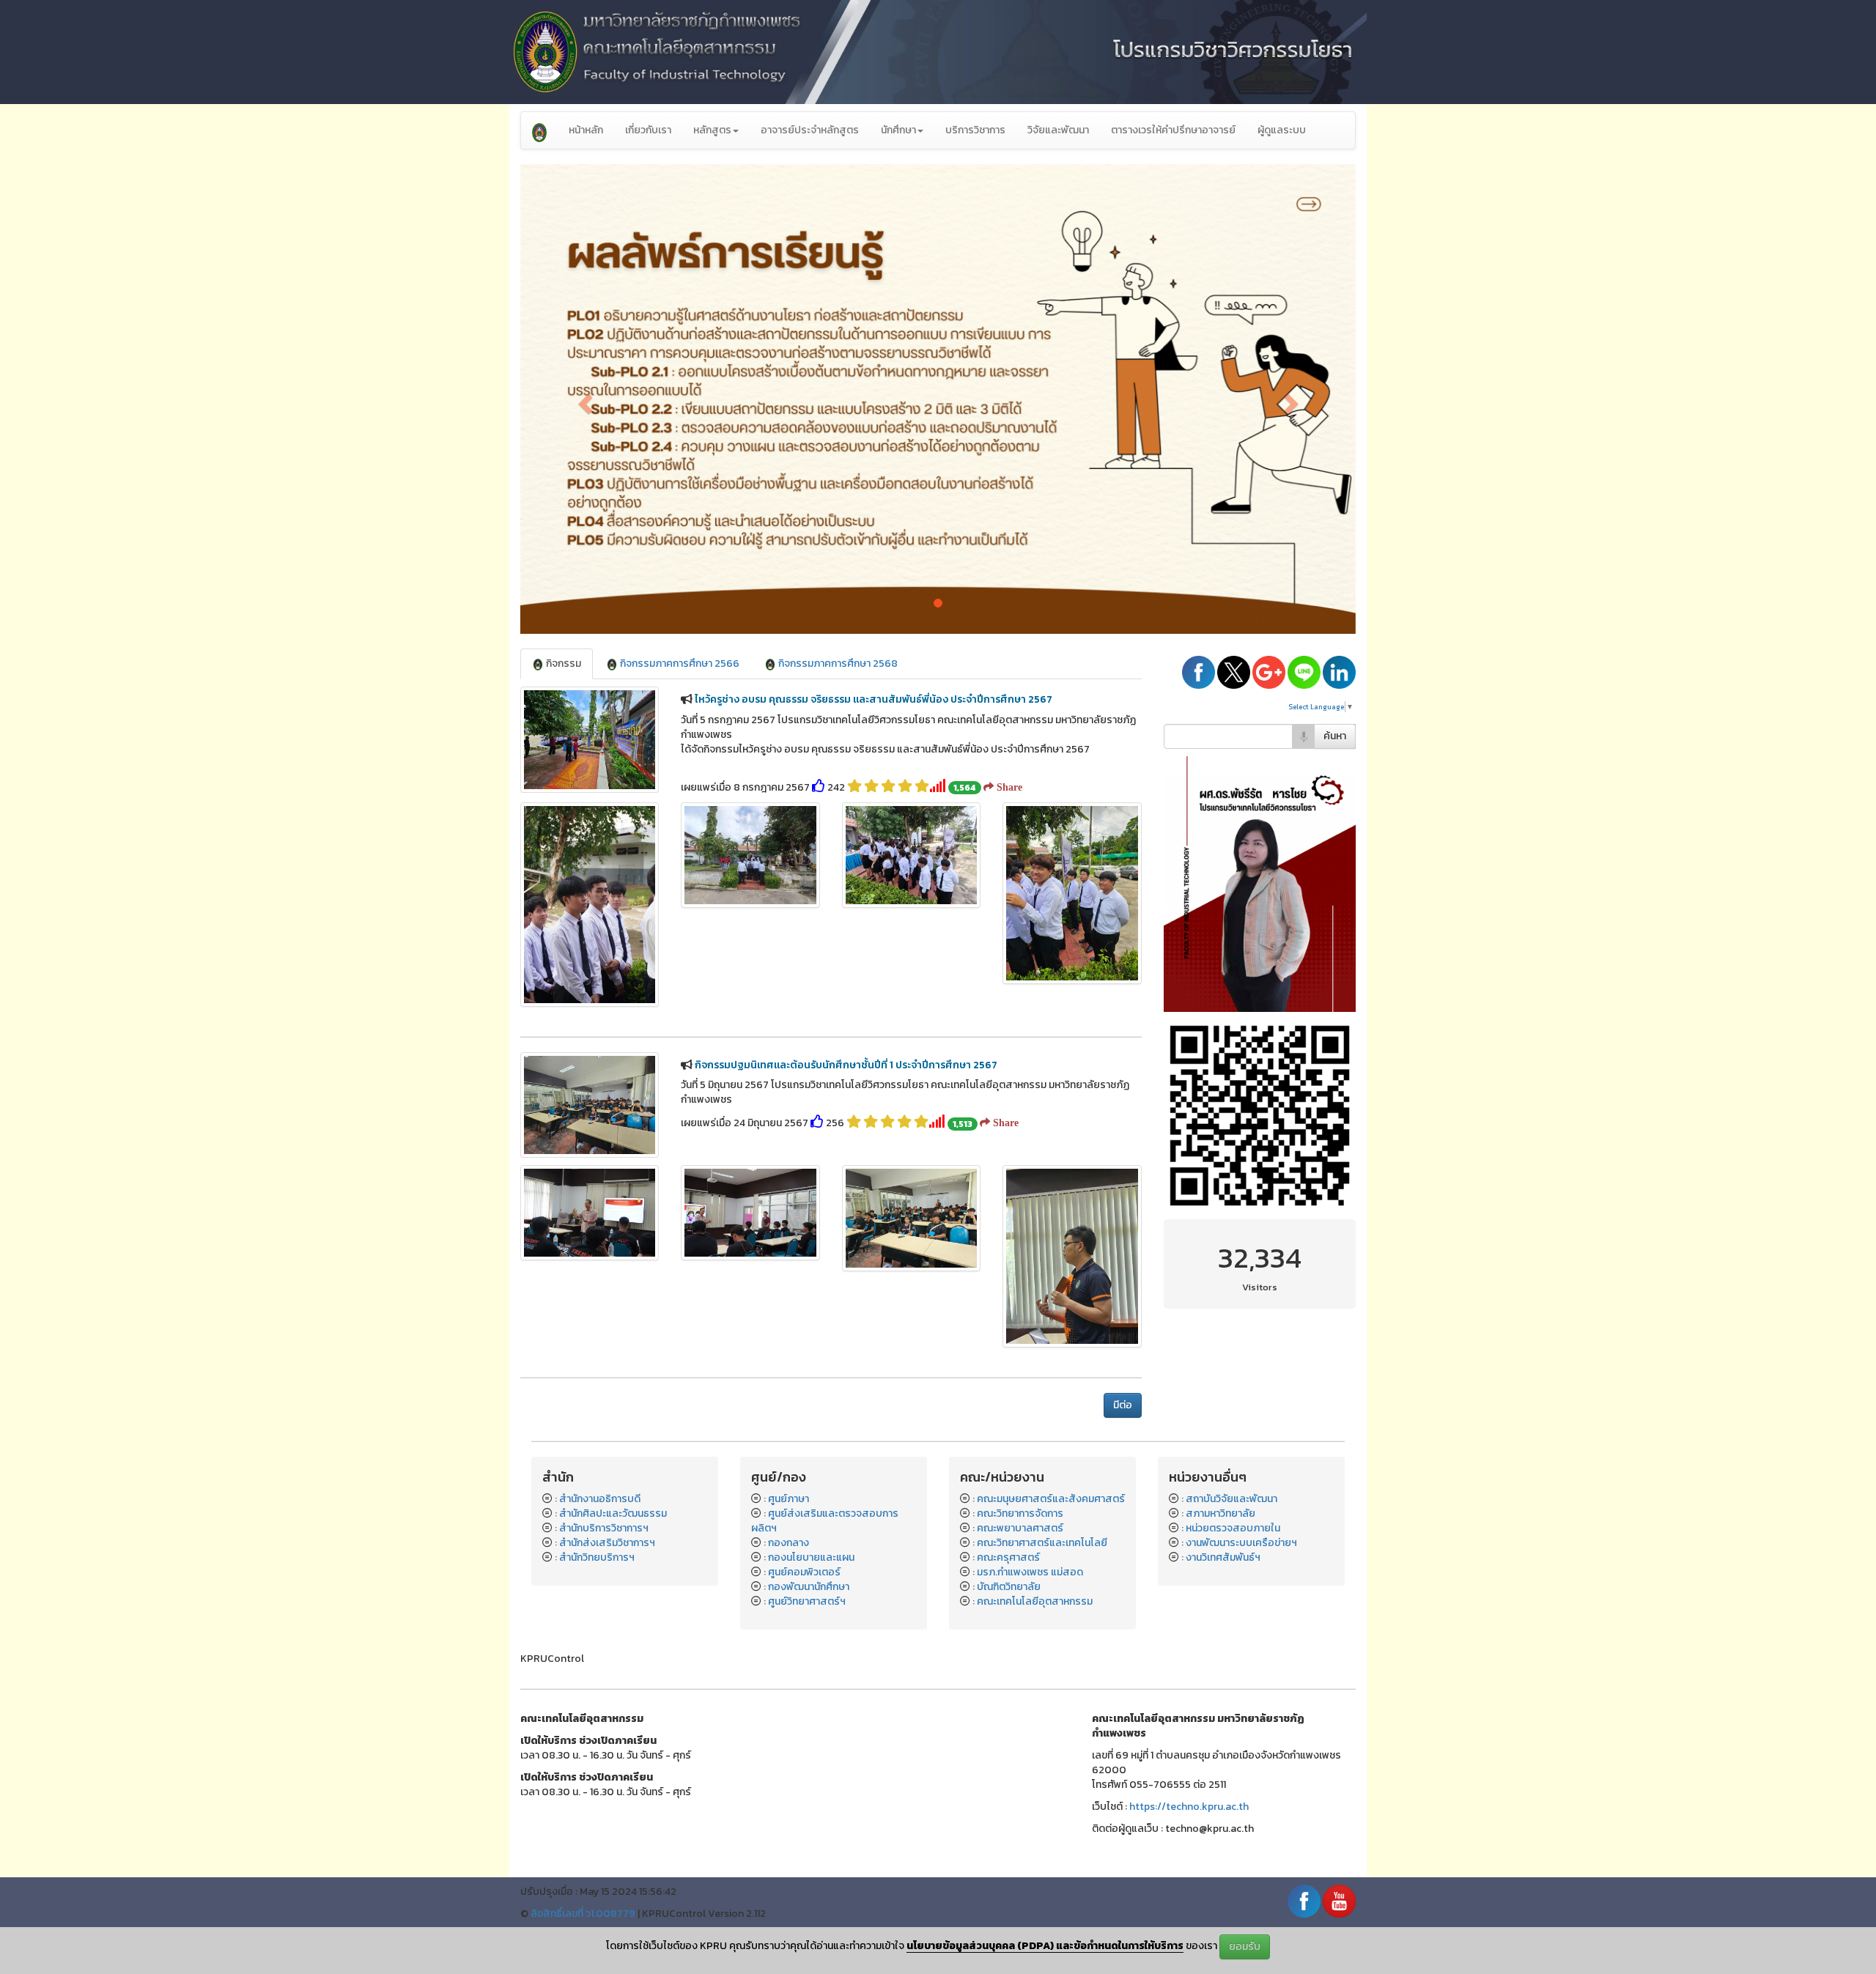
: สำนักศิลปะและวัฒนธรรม (611, 1513)
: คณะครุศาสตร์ (1006, 1557)
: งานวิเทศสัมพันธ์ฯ (1221, 1557)
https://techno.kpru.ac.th (1189, 1807)
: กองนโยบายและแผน (809, 1557)
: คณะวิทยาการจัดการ (1018, 1513)
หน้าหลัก (586, 130)
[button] (583, 399)
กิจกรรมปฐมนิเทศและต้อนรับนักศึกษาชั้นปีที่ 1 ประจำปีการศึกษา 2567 (846, 1065)
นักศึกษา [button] (898, 130)
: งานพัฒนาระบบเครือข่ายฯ (1239, 1543)
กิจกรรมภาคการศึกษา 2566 (679, 663)
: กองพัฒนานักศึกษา (806, 1587)
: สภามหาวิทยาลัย (1218, 1513)
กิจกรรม (562, 663)
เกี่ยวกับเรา (648, 130)
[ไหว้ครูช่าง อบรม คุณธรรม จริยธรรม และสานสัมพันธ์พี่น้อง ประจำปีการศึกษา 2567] (590, 905)
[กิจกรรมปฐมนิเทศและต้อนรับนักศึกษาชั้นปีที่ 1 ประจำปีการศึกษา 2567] (590, 1212)
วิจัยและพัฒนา (1058, 130)
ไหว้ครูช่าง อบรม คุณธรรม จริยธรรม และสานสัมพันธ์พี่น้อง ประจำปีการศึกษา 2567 (874, 699)
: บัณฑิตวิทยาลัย (1007, 1587)
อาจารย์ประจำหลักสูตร (810, 130)
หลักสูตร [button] (712, 130)
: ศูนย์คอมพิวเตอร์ (802, 1572)
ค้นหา (1335, 736)
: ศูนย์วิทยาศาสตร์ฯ (805, 1601)
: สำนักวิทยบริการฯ (595, 1557)
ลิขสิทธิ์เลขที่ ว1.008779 (583, 1914)
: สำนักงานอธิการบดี (598, 1499)
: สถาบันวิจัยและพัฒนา (1229, 1499)
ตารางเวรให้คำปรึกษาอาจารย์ (1173, 130)
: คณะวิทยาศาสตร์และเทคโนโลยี (1040, 1543)
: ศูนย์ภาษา (786, 1499)
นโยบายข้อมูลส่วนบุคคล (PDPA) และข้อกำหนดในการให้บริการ (1045, 1946)
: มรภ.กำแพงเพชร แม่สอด (1028, 1572)
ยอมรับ (1245, 1947)
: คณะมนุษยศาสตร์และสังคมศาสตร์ (1049, 1499)
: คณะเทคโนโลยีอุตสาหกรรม (1033, 1601)
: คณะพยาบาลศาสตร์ (1018, 1528)
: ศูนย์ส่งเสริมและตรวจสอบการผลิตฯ (825, 1521)
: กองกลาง (786, 1543)
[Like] (819, 787)
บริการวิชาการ (975, 130)
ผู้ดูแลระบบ (1282, 130)
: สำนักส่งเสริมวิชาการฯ (605, 1543)
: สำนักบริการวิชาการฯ (602, 1528)
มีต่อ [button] (1123, 1405)
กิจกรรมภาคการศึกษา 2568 (837, 663)
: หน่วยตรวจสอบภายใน (1231, 1528)
